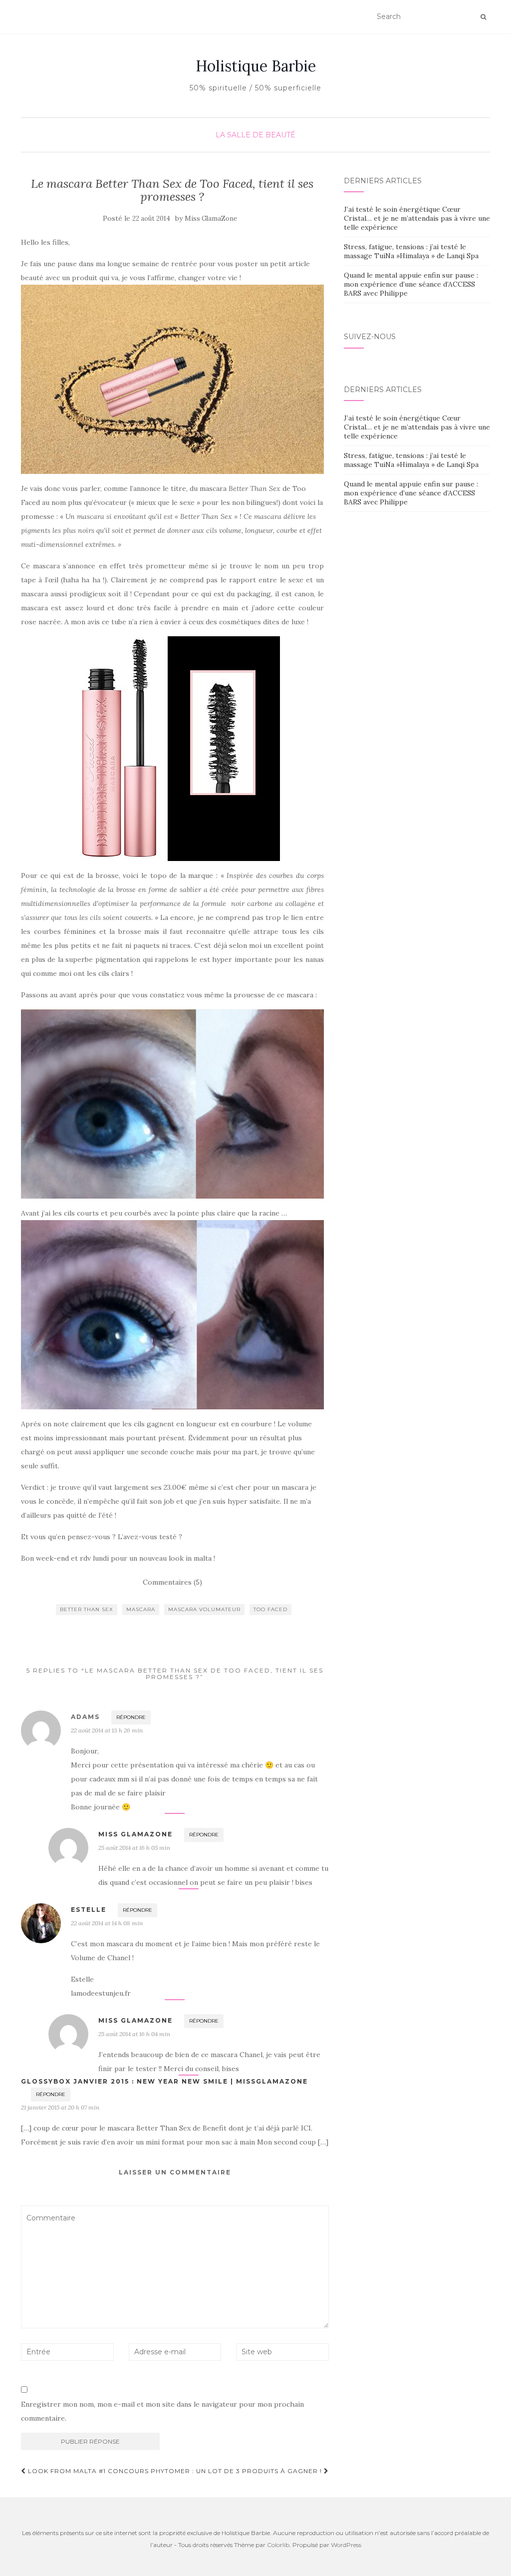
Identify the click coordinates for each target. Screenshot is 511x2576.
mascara (141, 1609)
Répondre (131, 1717)
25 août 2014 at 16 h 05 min (134, 1848)
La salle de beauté (255, 135)
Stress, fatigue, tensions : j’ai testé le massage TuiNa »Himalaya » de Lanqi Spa (411, 251)
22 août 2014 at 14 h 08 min (107, 1923)
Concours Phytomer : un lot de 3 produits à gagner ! (216, 2471)
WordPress (346, 2545)
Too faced (270, 1609)
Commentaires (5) (172, 1582)
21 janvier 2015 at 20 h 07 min (60, 2107)
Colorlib (278, 2545)
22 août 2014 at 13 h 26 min (107, 1730)
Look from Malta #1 (66, 2471)
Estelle (89, 1910)
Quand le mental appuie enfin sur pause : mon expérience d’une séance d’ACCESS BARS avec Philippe (411, 284)
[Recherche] (483, 17)
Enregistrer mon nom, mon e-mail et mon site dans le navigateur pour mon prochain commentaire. (162, 2411)
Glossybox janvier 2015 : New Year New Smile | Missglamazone (164, 2081)
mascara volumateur (204, 1609)
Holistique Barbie (256, 66)
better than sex (87, 1609)
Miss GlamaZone (211, 218)
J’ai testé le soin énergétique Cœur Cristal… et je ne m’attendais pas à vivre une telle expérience (417, 218)
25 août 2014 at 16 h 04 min (134, 2034)
